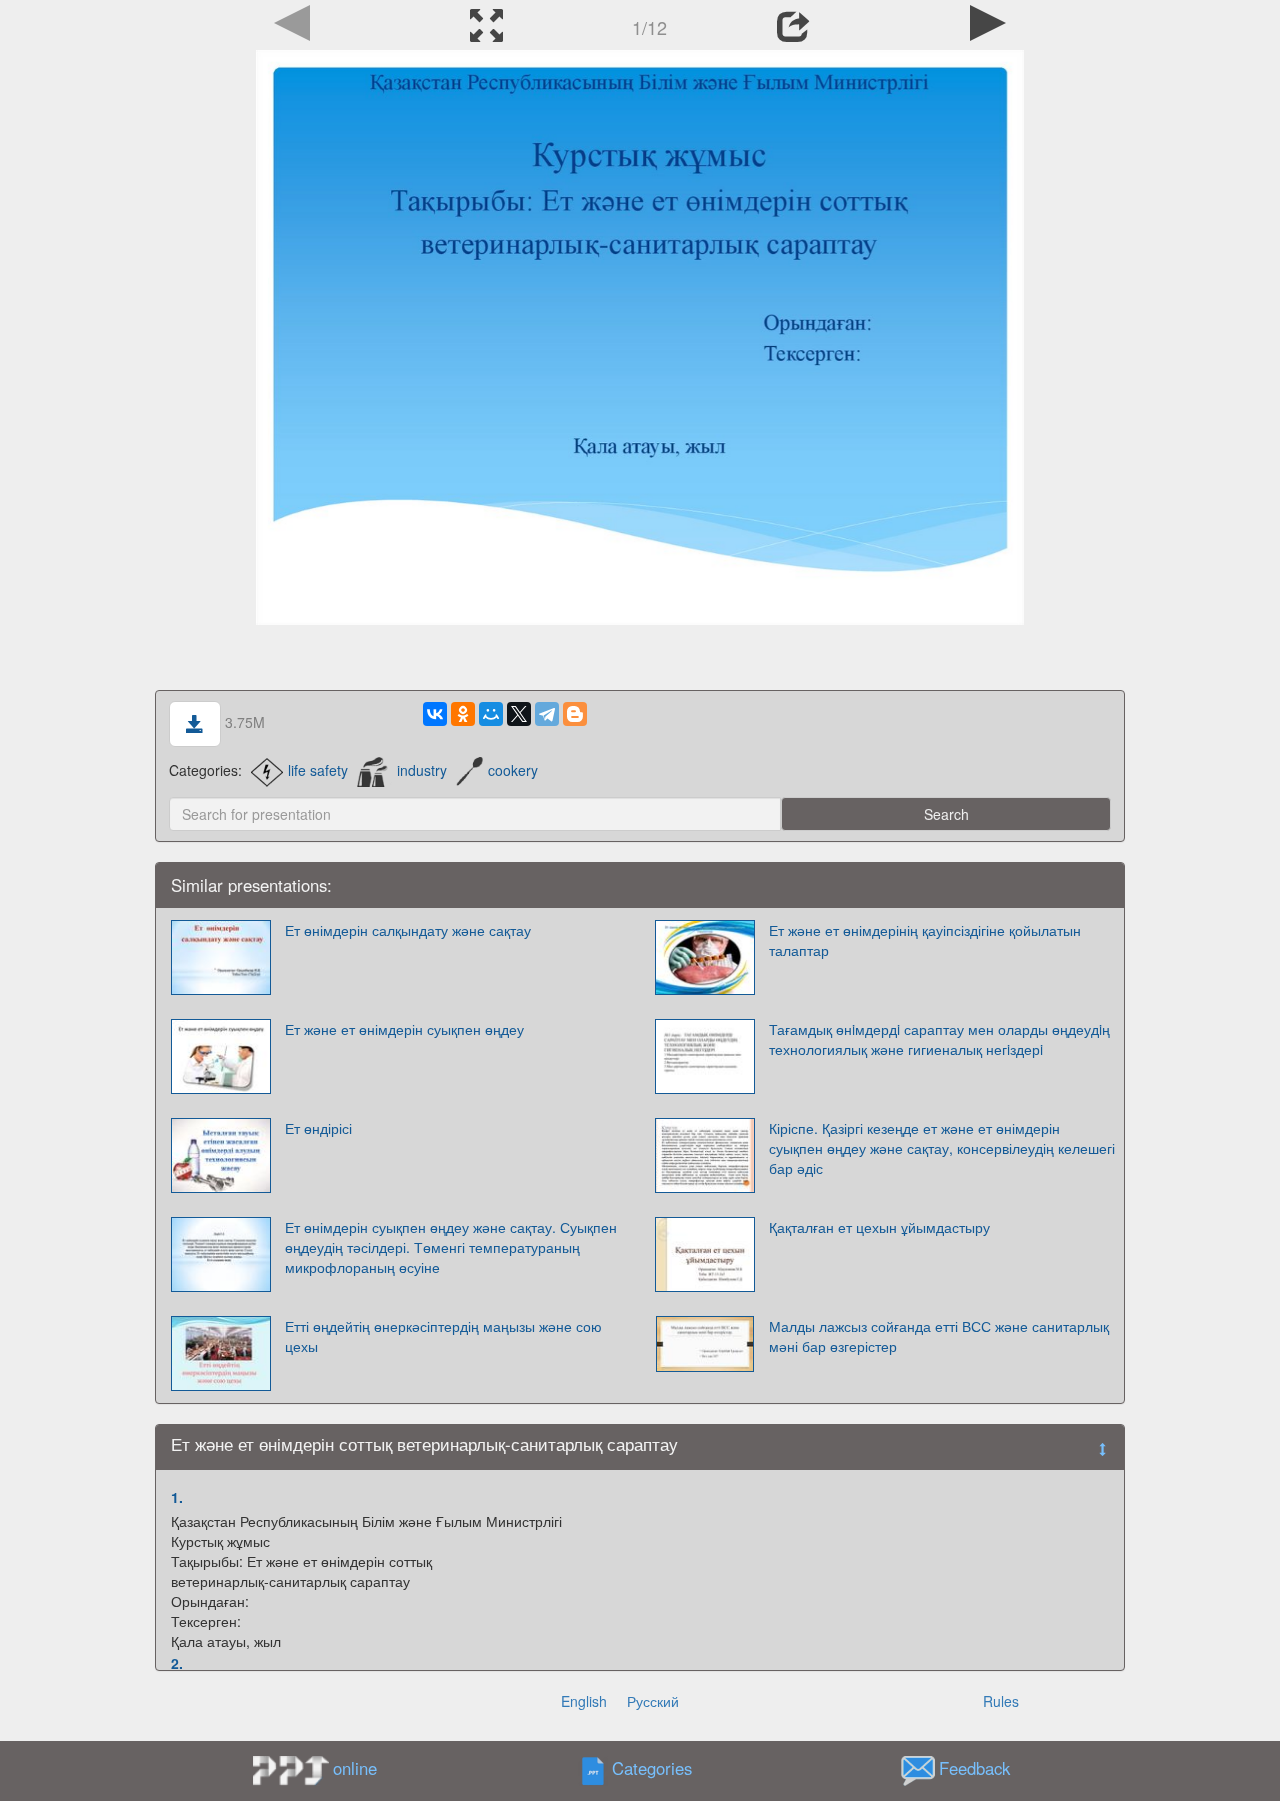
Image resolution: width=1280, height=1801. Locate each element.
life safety (318, 770)
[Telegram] (547, 714)
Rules (1001, 1701)
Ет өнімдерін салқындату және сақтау (408, 930)
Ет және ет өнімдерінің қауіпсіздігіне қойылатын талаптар (925, 940)
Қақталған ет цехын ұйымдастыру (879, 1227)
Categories (652, 1768)
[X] (519, 714)
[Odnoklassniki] (463, 714)
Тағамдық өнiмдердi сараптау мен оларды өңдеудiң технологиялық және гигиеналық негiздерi (939, 1039)
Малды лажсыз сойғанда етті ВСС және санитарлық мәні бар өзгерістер (939, 1336)
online (355, 1768)
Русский (653, 1701)
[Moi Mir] (491, 714)
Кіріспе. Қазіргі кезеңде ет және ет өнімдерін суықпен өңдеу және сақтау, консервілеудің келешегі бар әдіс (942, 1148)
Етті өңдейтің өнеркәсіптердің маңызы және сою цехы (443, 1336)
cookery (513, 770)
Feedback (974, 1768)
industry (422, 770)
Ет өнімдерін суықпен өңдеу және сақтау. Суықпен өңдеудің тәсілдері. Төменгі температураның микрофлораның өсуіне (451, 1247)
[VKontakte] (435, 714)
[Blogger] (575, 714)
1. (177, 1497)
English (584, 1701)
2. (177, 1663)
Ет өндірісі (318, 1128)
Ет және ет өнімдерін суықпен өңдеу (404, 1029)
